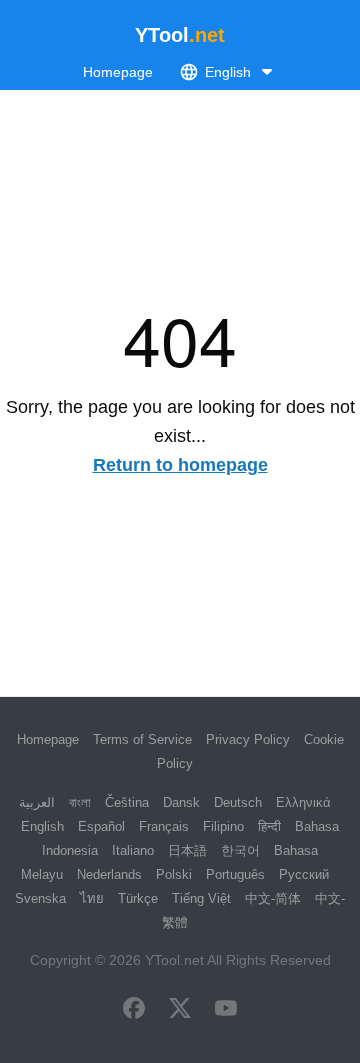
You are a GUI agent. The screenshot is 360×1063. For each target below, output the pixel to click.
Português (235, 874)
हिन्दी (269, 826)
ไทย (92, 898)
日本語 (187, 850)
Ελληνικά (303, 802)
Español (101, 826)
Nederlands (109, 874)
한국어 (240, 850)
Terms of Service (142, 739)
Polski (174, 874)
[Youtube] (226, 1010)
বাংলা (80, 802)
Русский (304, 874)
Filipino (223, 826)
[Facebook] (134, 1010)
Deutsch (238, 802)
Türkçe (138, 898)
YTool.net (174, 960)
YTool (180, 35)
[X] (180, 1010)
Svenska (40, 898)
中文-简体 (273, 898)
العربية (37, 802)
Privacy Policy (248, 739)
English (42, 826)
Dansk (181, 802)
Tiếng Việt (201, 898)
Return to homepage (180, 465)
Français (164, 826)
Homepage (118, 72)
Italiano (133, 850)
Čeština (127, 802)
